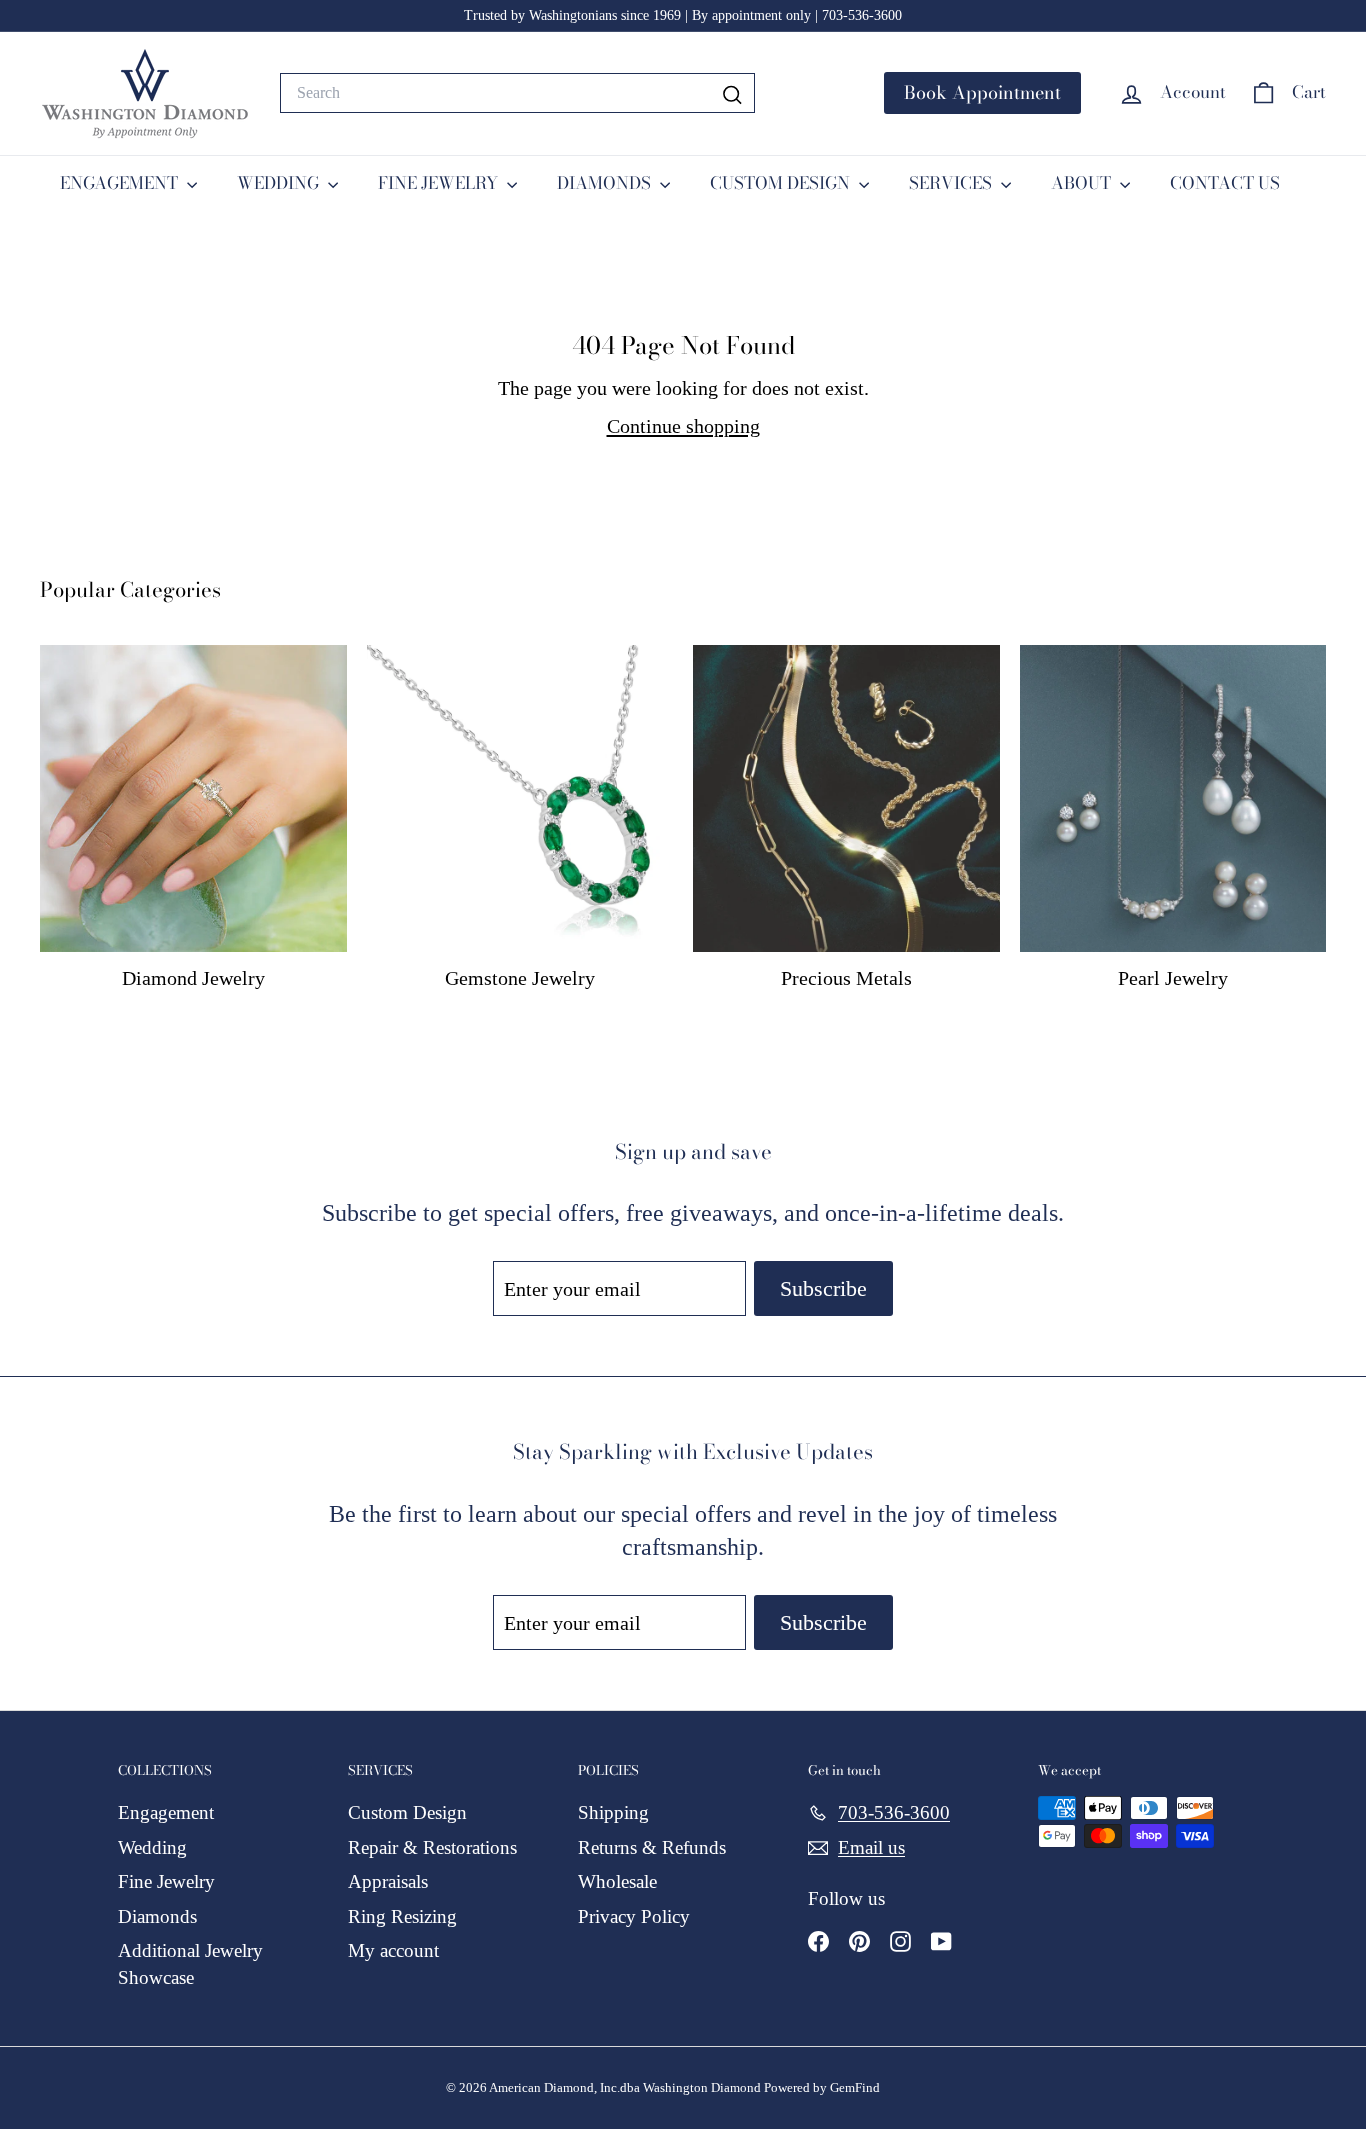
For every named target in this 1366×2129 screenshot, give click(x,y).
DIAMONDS (606, 183)
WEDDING (280, 183)
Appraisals (388, 1881)
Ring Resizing (402, 1916)
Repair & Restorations (432, 1847)
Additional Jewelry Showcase (190, 1964)
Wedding (152, 1847)
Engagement (166, 1812)
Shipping (613, 1812)
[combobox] (517, 93)
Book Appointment (982, 92)
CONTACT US (1225, 183)
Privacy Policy (634, 1916)
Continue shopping (683, 426)
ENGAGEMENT (121, 183)
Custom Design (407, 1812)
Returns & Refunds (652, 1847)
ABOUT (1083, 183)
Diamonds (157, 1916)
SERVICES (952, 183)
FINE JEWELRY (440, 183)
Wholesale (617, 1881)
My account (393, 1950)
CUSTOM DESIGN (782, 183)
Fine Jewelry (166, 1881)
